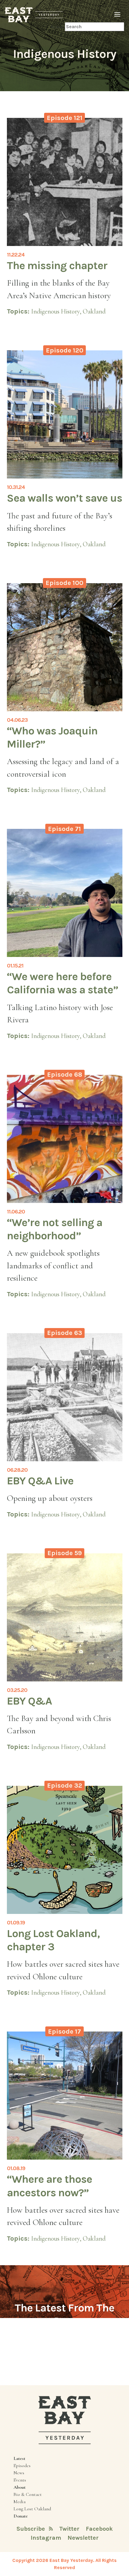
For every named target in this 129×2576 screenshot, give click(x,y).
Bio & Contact (28, 2494)
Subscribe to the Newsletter (64, 2342)
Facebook (99, 2529)
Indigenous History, (57, 311)
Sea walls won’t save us (64, 498)
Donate (21, 2516)
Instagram (47, 2538)
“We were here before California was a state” (63, 983)
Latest (19, 2458)
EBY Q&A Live (40, 1481)
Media (19, 2502)
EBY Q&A (29, 1701)
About (19, 2487)
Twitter (70, 2529)
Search (57, 27)
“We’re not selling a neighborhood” (55, 1229)
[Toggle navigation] (117, 15)
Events (20, 2480)
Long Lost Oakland (32, 2509)
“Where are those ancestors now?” (49, 2186)
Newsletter (83, 2538)
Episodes (22, 2466)
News (19, 2473)
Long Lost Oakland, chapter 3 (53, 1940)
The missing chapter (57, 265)
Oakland (94, 311)
